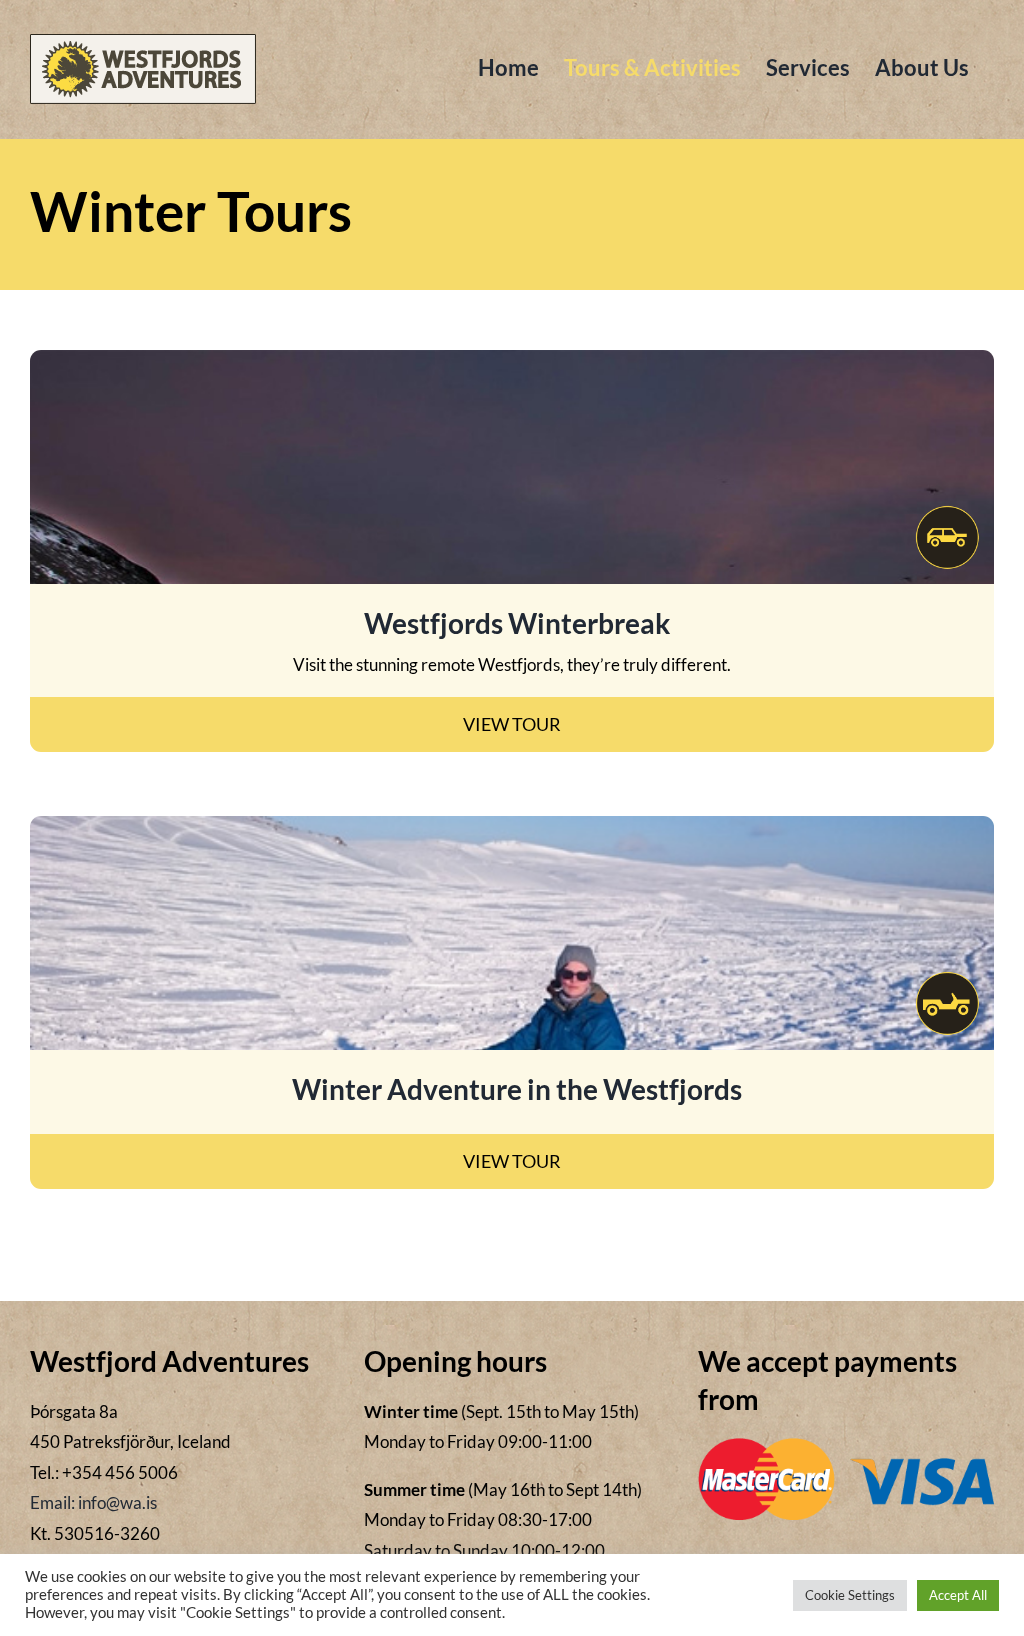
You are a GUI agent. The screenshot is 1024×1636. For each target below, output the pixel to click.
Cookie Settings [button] (850, 1595)
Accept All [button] (958, 1595)
